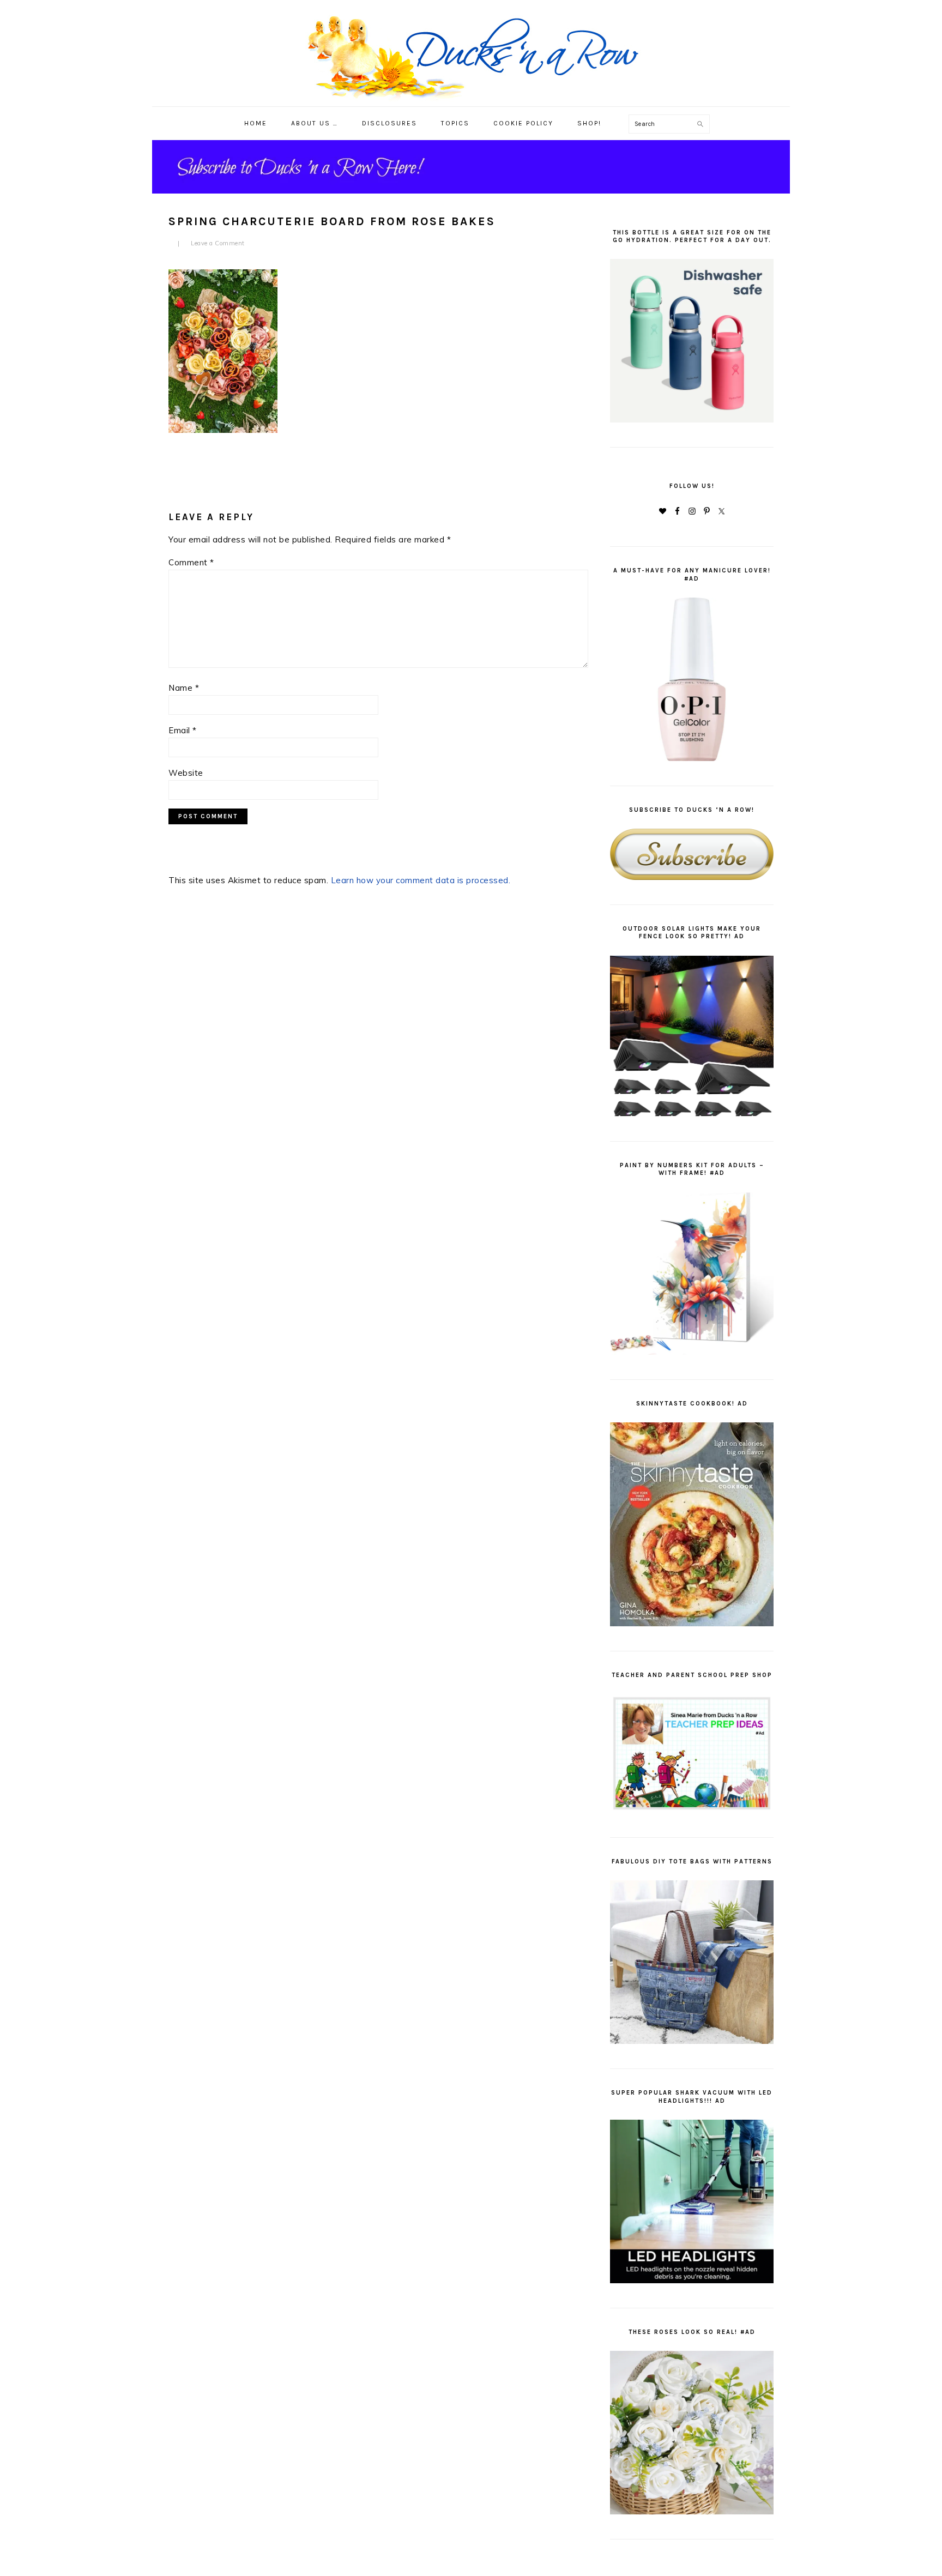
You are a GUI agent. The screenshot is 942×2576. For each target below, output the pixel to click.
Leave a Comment (218, 243)
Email (183, 730)
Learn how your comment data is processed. (421, 880)
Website (186, 773)
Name (184, 688)
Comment (191, 562)
